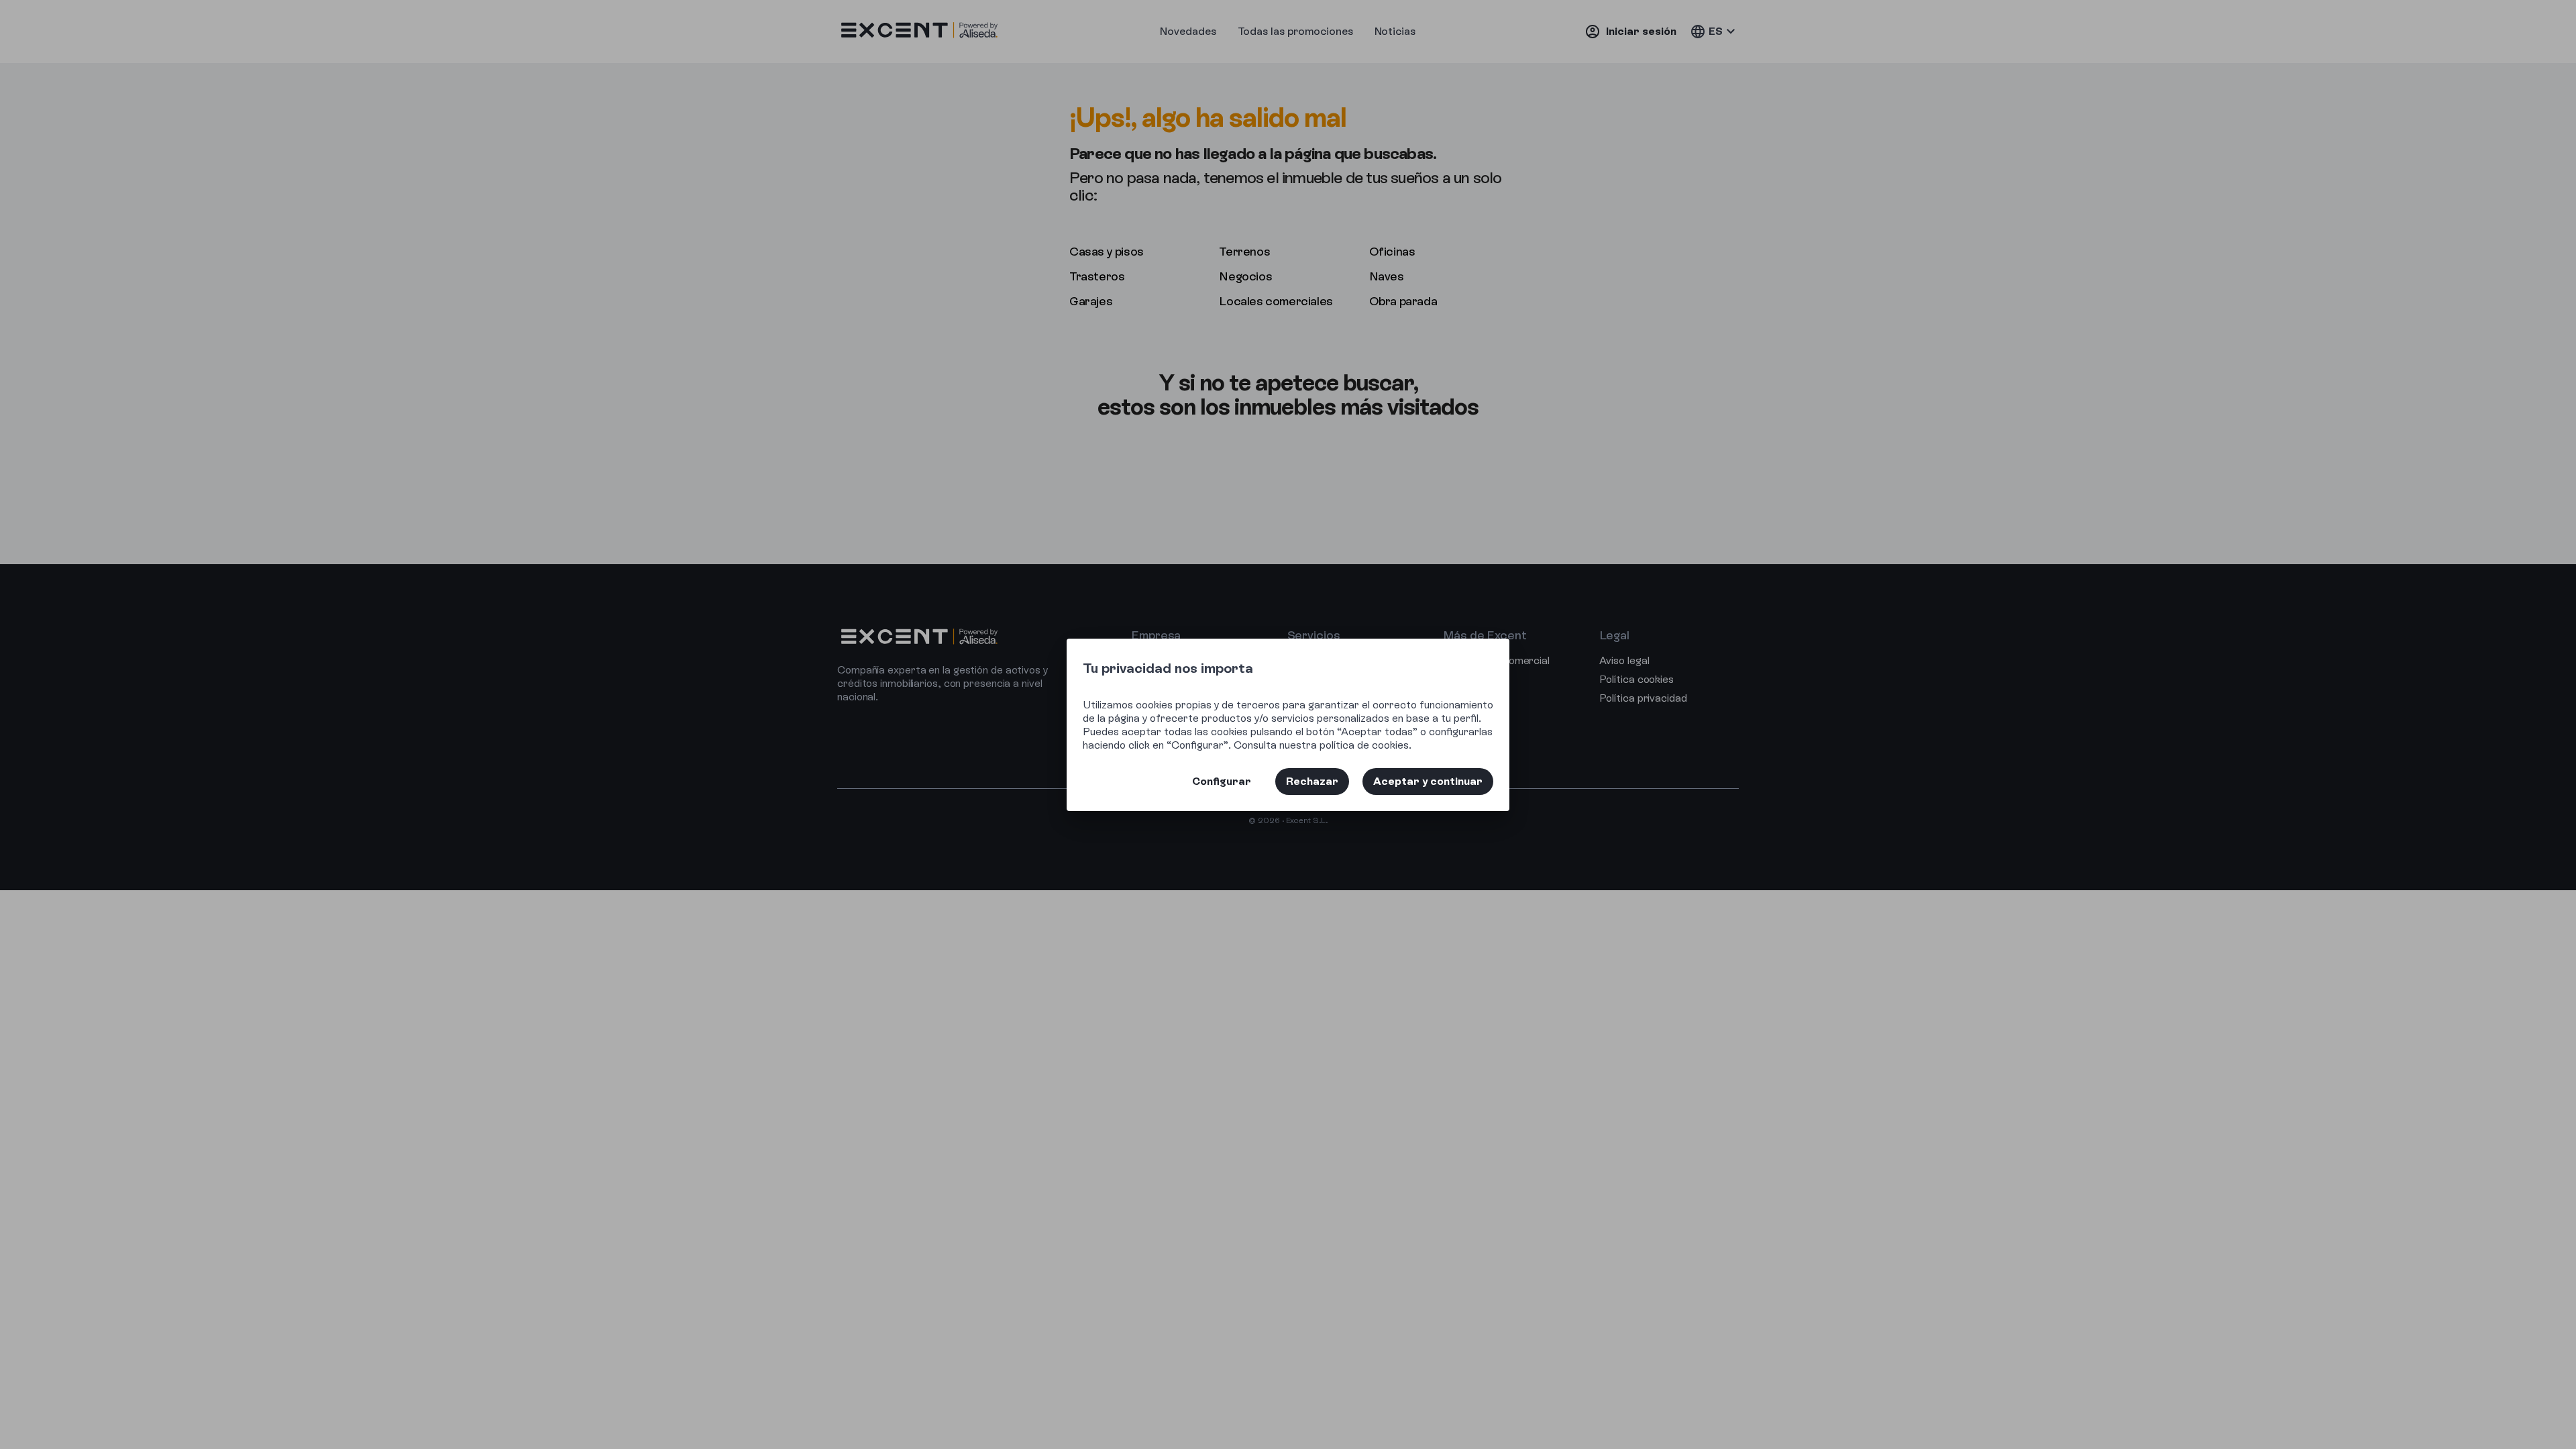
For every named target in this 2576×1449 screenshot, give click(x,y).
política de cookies (1364, 745)
